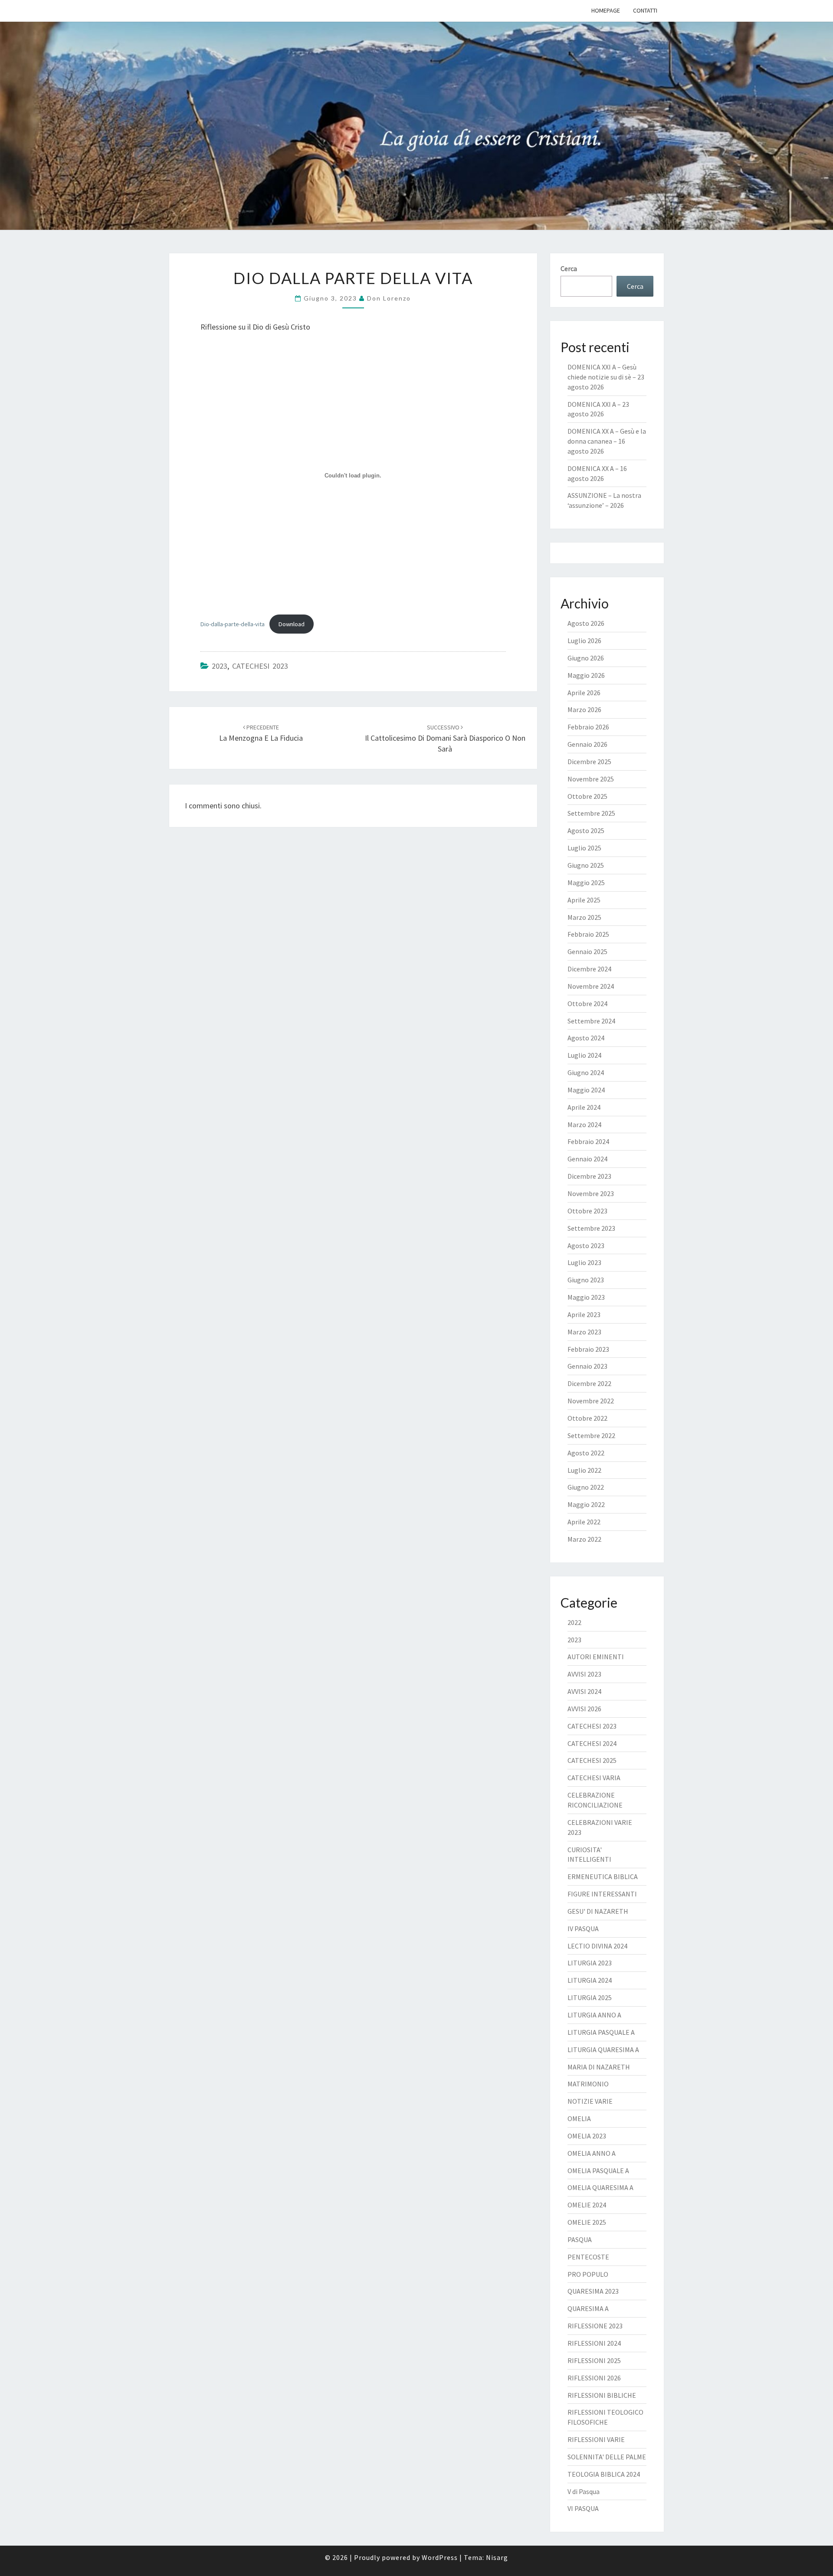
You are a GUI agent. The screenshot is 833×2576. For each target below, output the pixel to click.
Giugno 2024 (586, 1072)
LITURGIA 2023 (590, 1963)
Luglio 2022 (584, 1470)
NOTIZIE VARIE (590, 2101)
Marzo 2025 (584, 917)
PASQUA (580, 2239)
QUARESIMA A (588, 2308)
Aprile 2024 (584, 1107)
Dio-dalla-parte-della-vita (233, 624)
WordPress (440, 2557)
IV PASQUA (583, 1929)
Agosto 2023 (586, 1246)
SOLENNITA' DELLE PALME (607, 2457)
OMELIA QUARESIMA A (600, 2187)
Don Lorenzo (389, 298)
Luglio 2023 (584, 1262)
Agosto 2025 (586, 830)
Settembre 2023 (591, 1228)
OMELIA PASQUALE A (598, 2171)
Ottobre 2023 (587, 1211)
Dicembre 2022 (589, 1383)
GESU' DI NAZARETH (598, 1911)
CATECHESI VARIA (594, 1778)
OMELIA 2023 (587, 2136)
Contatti (645, 10)
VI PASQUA (583, 2508)
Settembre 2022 (591, 1435)
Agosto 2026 (586, 623)
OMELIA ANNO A (592, 2153)
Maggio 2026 (586, 675)
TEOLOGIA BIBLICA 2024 (604, 2474)
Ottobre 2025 (587, 796)
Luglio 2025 (584, 848)
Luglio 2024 (584, 1055)
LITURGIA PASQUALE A (601, 2032)
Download (292, 624)
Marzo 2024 (584, 1125)
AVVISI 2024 (584, 1691)
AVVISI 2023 (584, 1674)
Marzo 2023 (584, 1332)
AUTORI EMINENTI (596, 1657)
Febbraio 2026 (588, 727)
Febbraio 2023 (588, 1349)
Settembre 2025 (591, 813)
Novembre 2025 (591, 779)
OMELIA (579, 2118)
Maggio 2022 (586, 1504)
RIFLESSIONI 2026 (594, 2378)
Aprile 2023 (584, 1314)
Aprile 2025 (584, 900)
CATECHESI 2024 (592, 1743)
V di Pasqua (584, 2491)
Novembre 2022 (591, 1401)
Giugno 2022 (586, 1487)
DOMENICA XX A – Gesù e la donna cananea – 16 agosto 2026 (607, 441)
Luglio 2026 (584, 641)
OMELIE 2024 (587, 2205)
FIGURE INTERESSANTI (602, 1894)
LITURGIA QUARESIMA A (603, 2050)
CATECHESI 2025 (592, 1760)
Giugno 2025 (586, 865)
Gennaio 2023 (587, 1366)
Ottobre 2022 (587, 1418)
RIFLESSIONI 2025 (594, 2360)
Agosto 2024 (586, 1038)
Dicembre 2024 (589, 969)
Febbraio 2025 (588, 934)
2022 (574, 1622)
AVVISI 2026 (584, 1709)
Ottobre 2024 (587, 1004)
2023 (220, 666)
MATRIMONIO (588, 2084)
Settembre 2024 (591, 1021)
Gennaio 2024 (587, 1159)
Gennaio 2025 (587, 951)
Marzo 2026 (584, 709)
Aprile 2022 (584, 1522)
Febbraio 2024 (588, 1141)
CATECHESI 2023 (260, 666)
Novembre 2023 (591, 1193)
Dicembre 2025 (589, 762)
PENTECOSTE (588, 2257)
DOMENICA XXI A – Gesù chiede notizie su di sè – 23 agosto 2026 (606, 377)
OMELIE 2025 (587, 2222)
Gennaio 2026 (587, 744)
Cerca (569, 268)
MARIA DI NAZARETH (599, 2067)
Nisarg (497, 2557)
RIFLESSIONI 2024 (594, 2343)
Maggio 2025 (586, 883)
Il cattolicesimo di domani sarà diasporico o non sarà (445, 739)
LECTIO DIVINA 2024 (597, 1946)
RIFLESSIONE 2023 (595, 2326)
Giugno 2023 (586, 1280)
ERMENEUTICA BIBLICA (603, 1876)
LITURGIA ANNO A (594, 2015)
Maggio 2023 (586, 1297)
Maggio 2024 (586, 1090)
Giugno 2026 (586, 658)
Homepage (606, 10)
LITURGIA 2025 (590, 1997)
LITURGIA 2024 (590, 1980)
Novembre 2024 (591, 986)
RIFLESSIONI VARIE (596, 2439)
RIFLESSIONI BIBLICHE (602, 2395)
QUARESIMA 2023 (593, 2291)
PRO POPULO (588, 2274)
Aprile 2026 (584, 693)
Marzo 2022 (584, 1539)
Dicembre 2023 (589, 1176)
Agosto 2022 (586, 1453)
